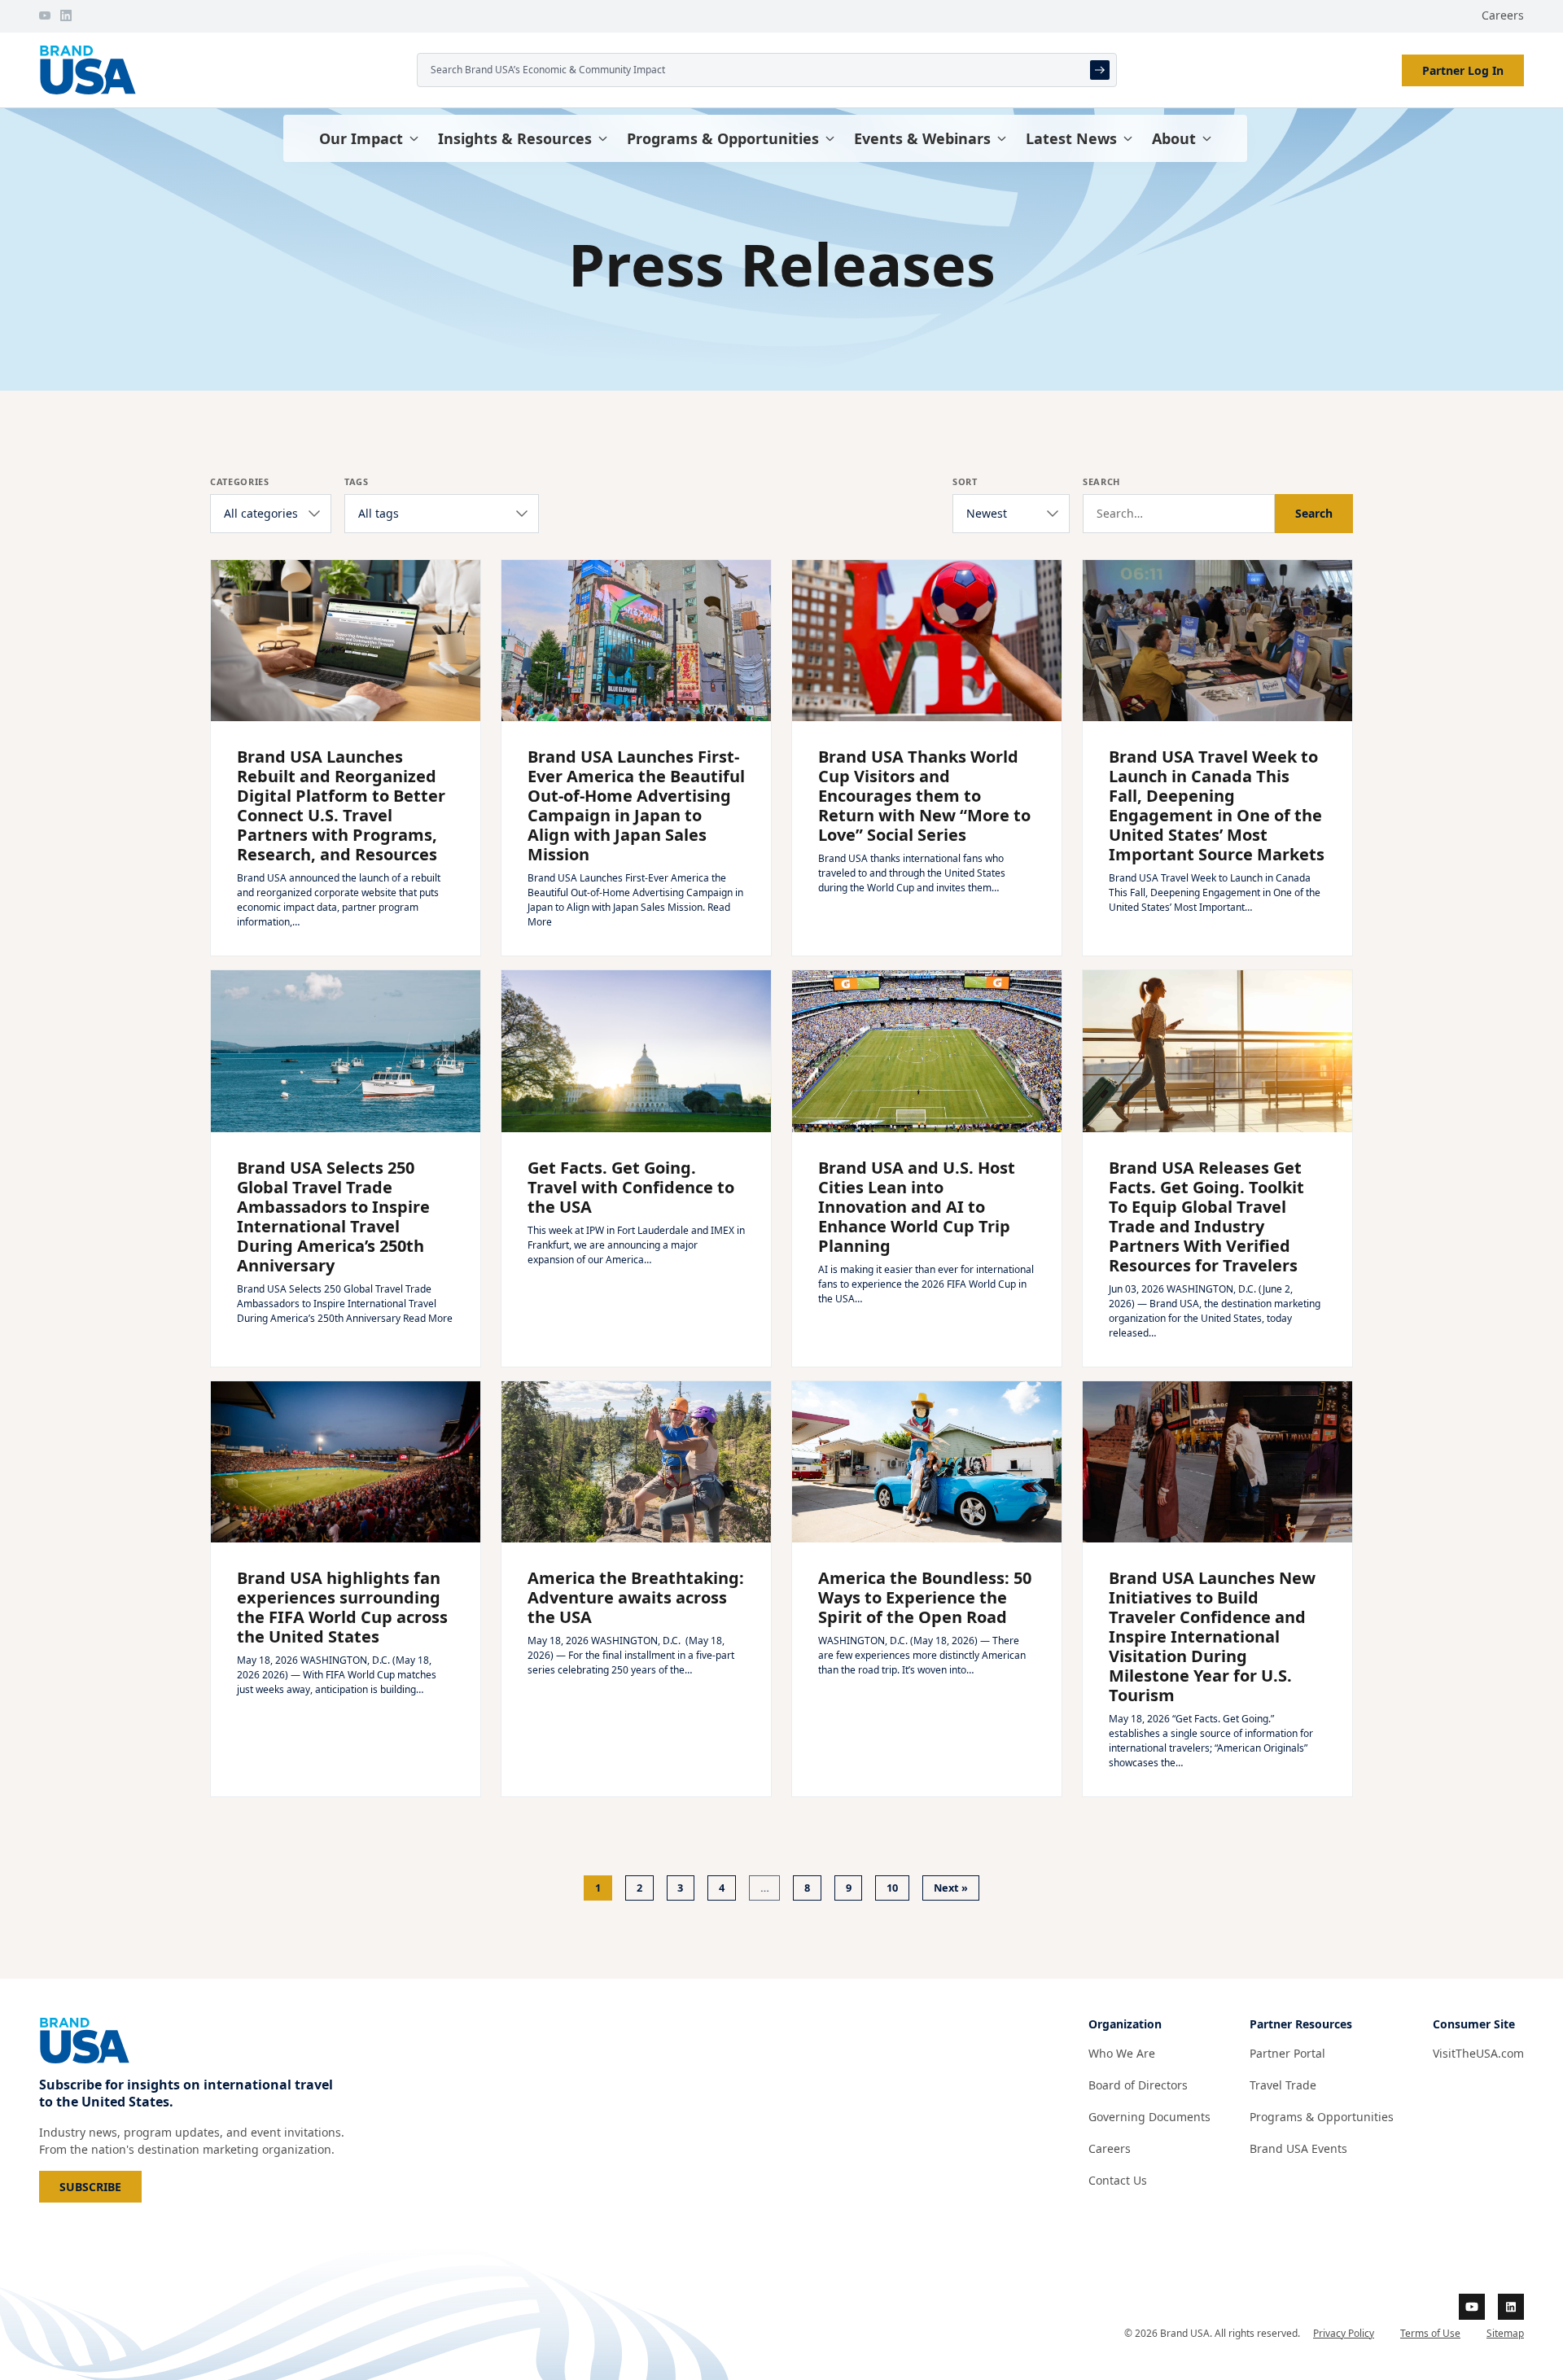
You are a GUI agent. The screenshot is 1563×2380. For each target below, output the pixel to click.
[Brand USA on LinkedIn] (66, 15)
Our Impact (361, 138)
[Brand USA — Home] (221, 70)
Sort (965, 481)
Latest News (1071, 138)
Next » (951, 1888)
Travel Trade (1283, 2085)
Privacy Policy (1344, 2333)
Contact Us (1118, 2180)
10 (892, 1888)
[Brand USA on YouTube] (45, 15)
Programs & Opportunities (723, 138)
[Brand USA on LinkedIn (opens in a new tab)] (1511, 2307)
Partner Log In (1463, 70)
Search (1101, 481)
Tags (357, 481)
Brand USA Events (1298, 2148)
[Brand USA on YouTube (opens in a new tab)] (1472, 2307)
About (1174, 138)
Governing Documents (1149, 2117)
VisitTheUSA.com (1478, 2053)
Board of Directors (1138, 2085)
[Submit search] (1100, 70)
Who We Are (1122, 2053)
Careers (1503, 15)
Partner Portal (1287, 2053)
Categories (240, 481)
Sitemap (1505, 2333)
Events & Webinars (922, 138)
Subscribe (101, 2186)
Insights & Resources (515, 138)
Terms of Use (1430, 2333)
